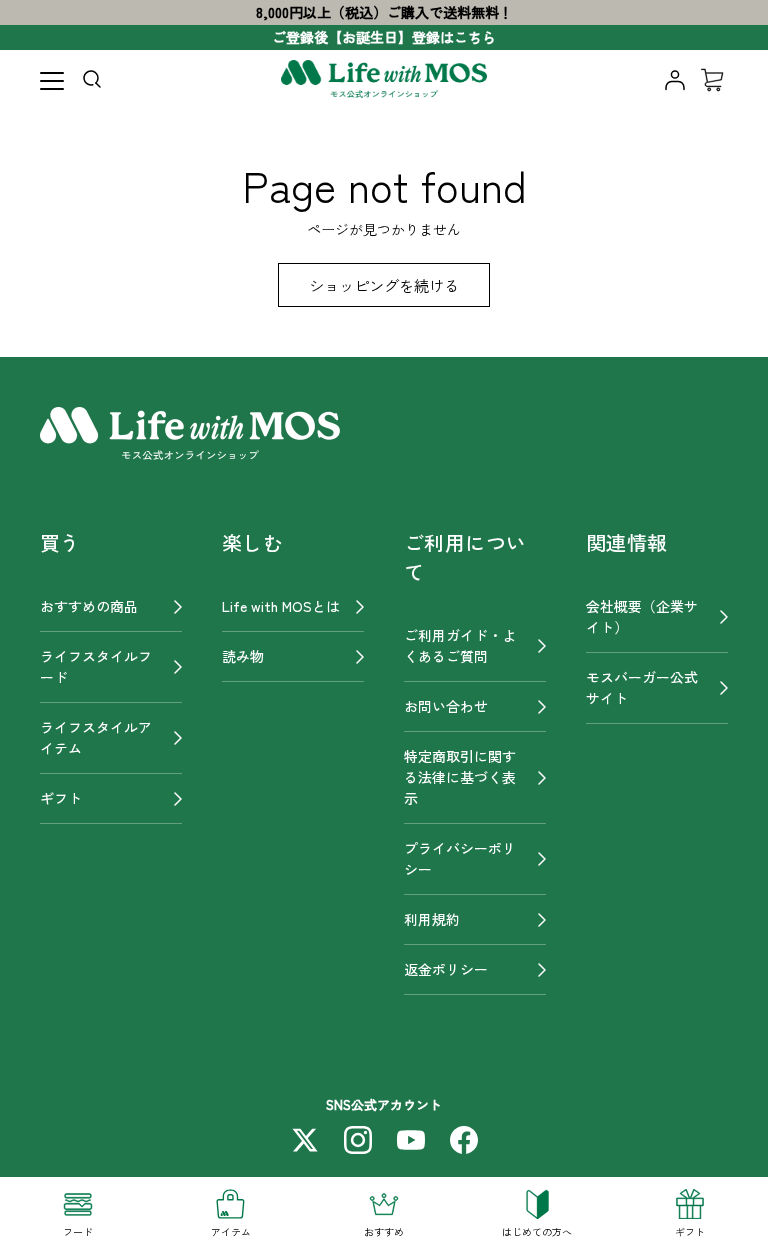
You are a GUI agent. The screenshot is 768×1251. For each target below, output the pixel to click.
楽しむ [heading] (252, 542)
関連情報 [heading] (627, 542)
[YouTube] (411, 1140)
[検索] (96, 83)
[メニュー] (52, 81)
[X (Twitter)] (305, 1140)
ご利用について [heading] (465, 557)
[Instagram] (358, 1140)
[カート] (712, 80)
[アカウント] (675, 80)
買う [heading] (60, 542)
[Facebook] (464, 1140)
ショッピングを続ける (384, 285)
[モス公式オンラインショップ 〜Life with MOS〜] (384, 80)
